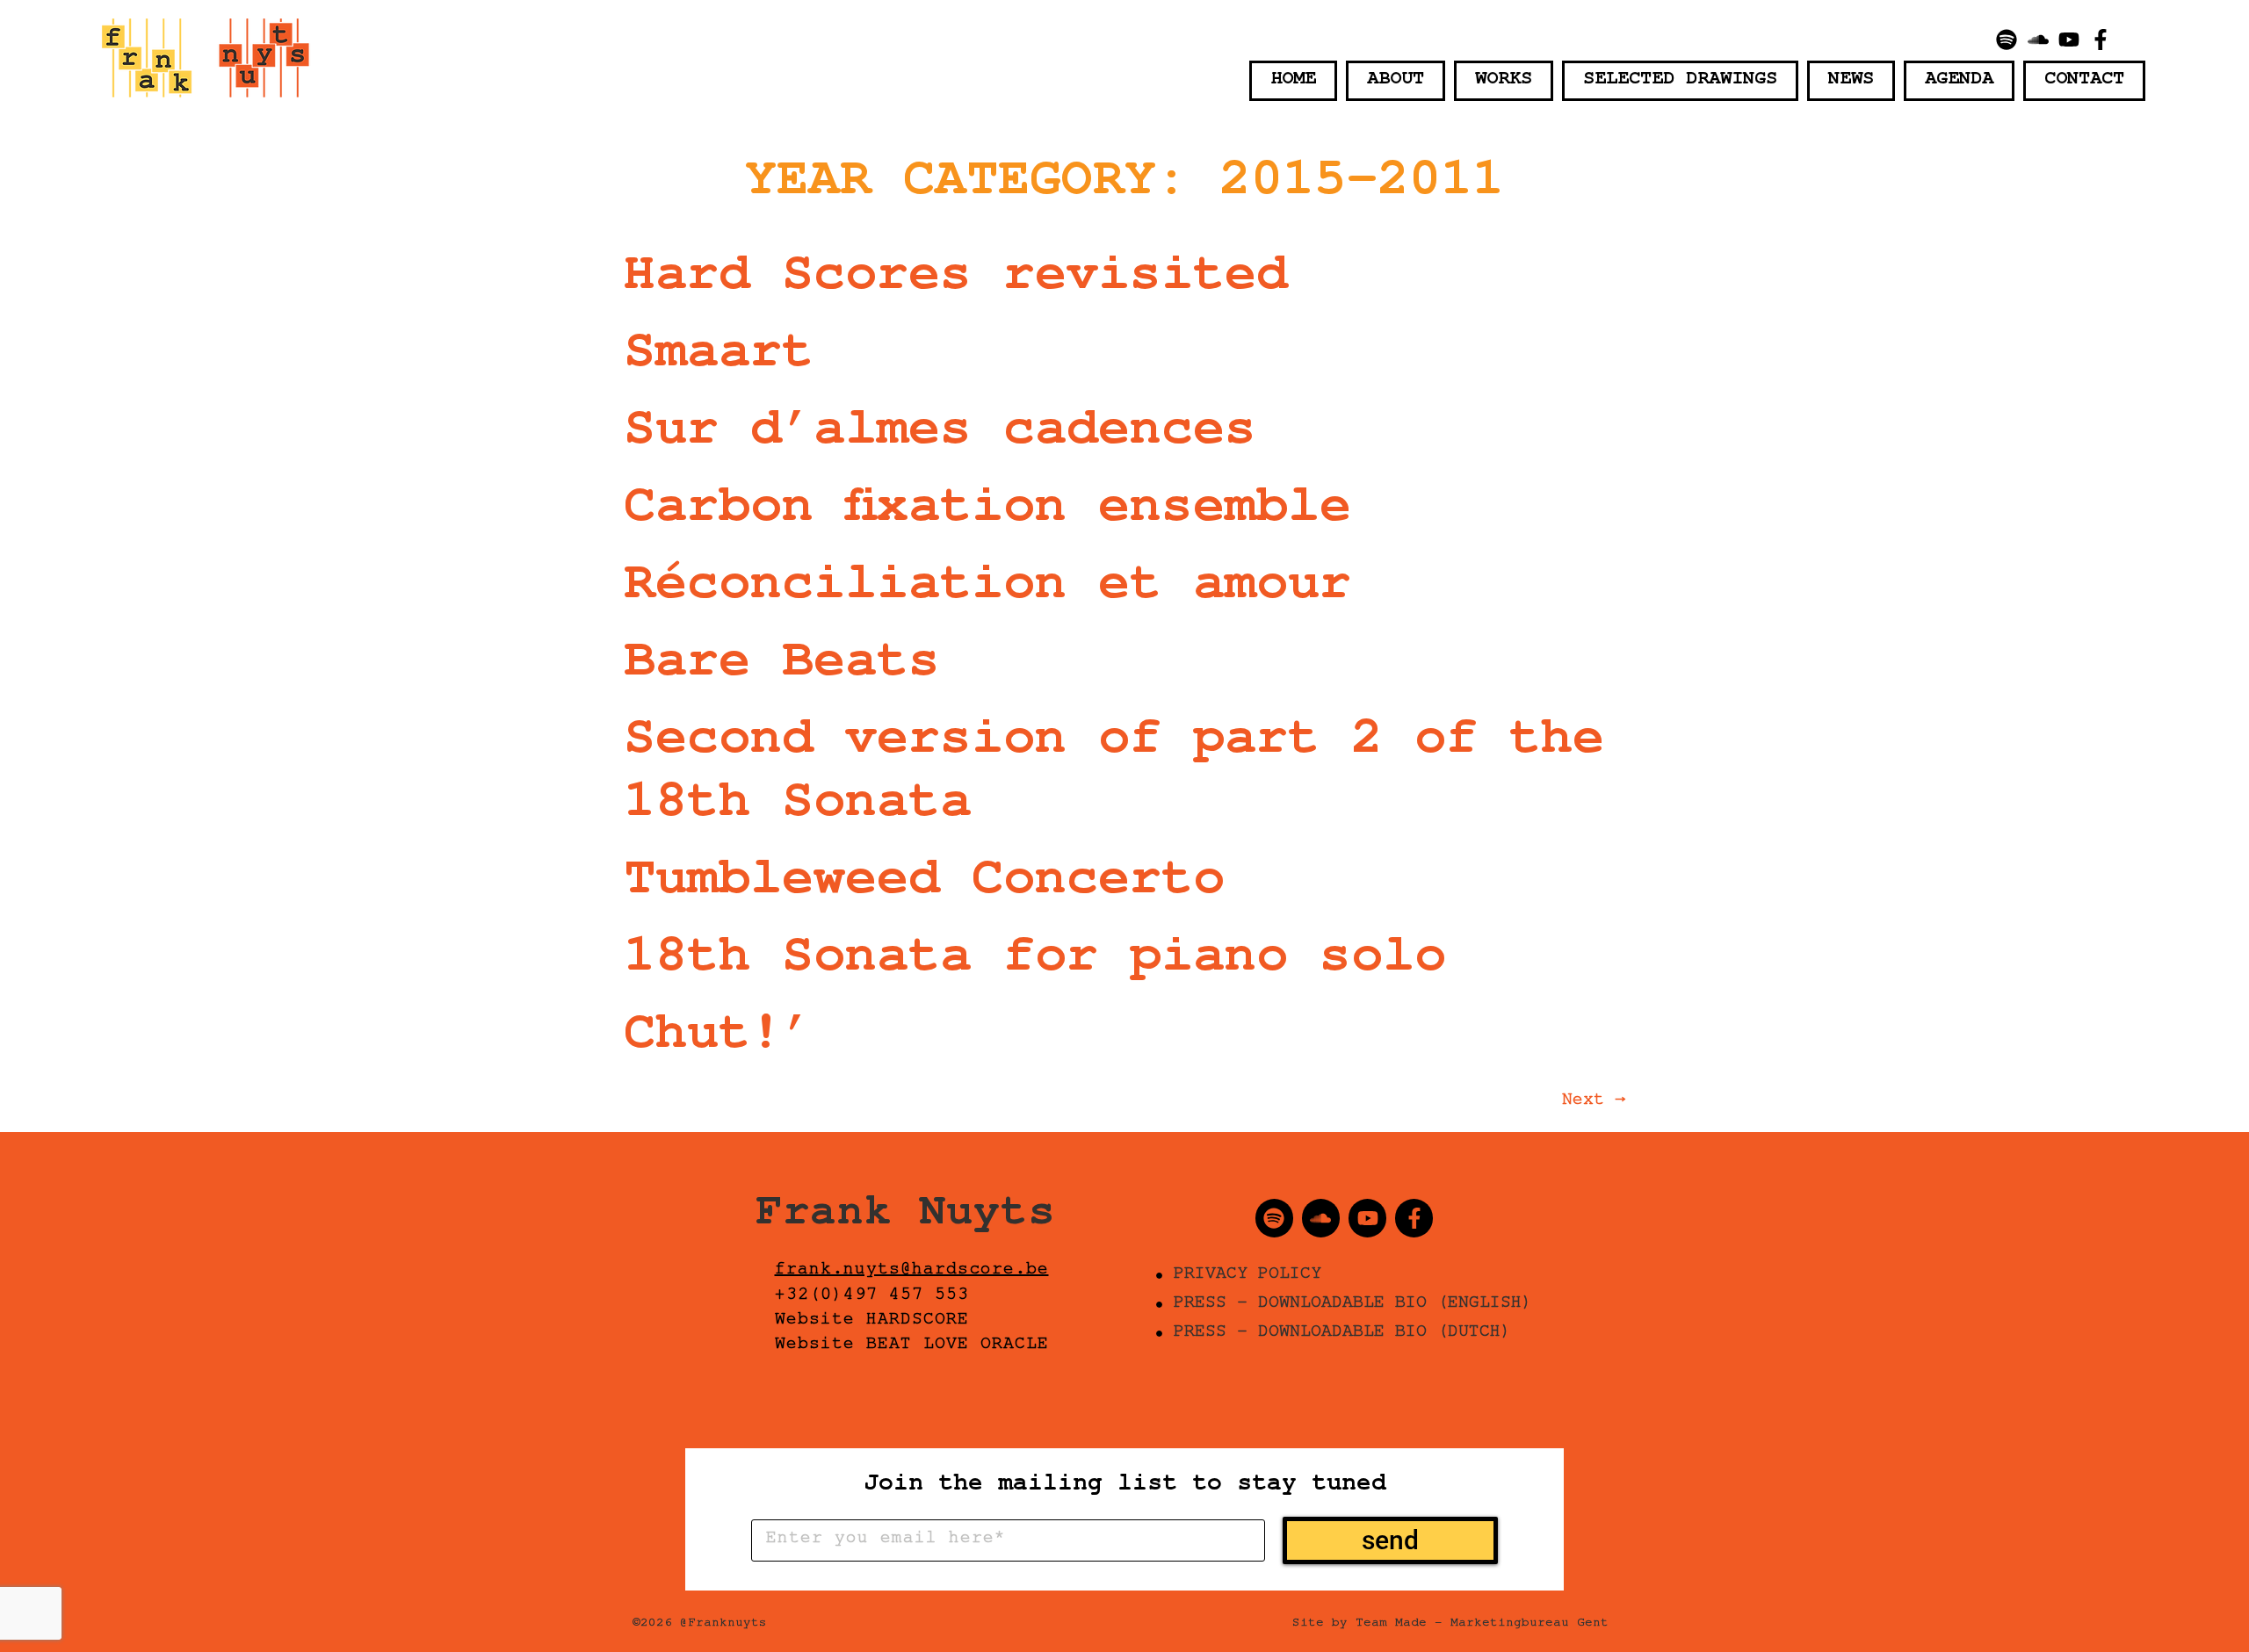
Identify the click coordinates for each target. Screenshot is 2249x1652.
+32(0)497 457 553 (872, 1297)
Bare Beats (782, 668)
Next (1594, 1102)
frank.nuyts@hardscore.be (912, 1272)
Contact (2084, 81)
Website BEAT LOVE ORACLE (912, 1346)
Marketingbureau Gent (1529, 1625)
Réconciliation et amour (987, 591)
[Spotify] (2007, 40)
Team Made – (1399, 1625)
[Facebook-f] (2101, 40)
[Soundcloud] (2038, 40)
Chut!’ (719, 1041)
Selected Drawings (1680, 81)
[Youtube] (2069, 40)
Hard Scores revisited (956, 282)
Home (1293, 81)
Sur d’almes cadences (940, 436)
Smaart (719, 359)
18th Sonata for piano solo (1035, 963)
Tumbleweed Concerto (924, 886)
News (1851, 81)
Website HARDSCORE (872, 1322)
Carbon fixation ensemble (987, 514)
